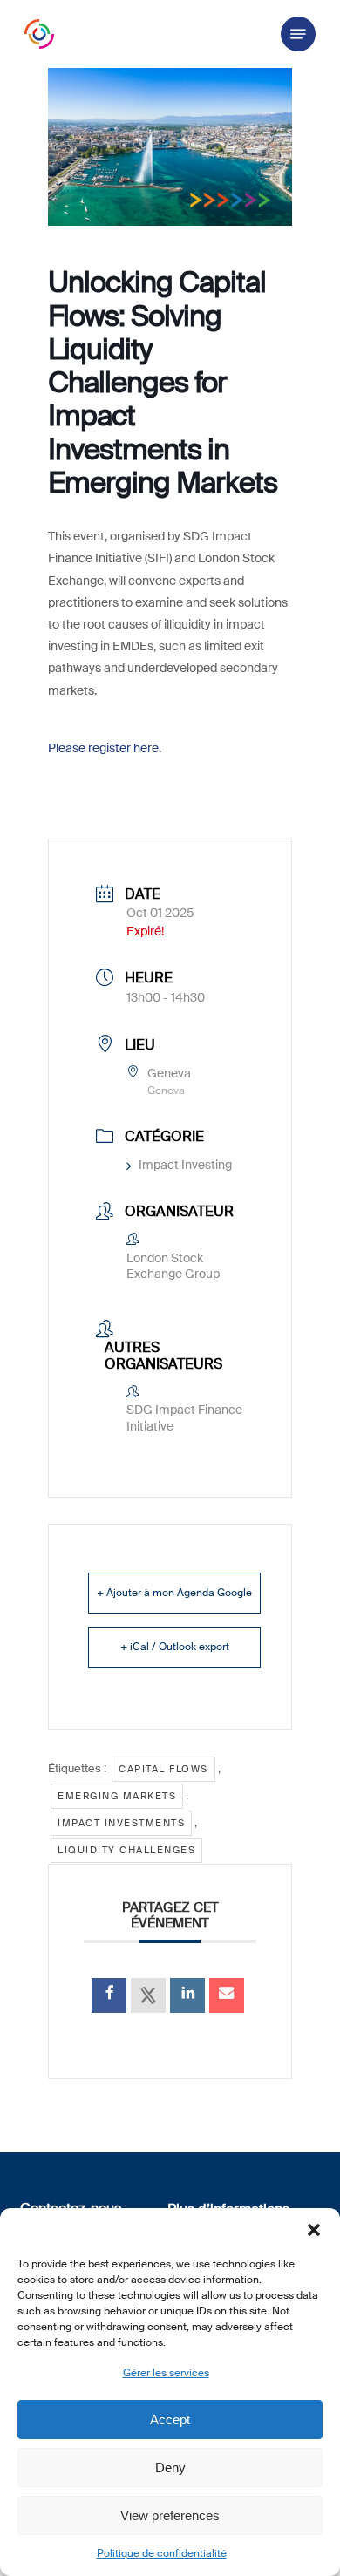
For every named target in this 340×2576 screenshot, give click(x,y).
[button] (314, 2230)
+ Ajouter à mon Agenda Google (174, 1593)
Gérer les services (166, 2373)
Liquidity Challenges (126, 1850)
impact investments (121, 1823)
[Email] (227, 1995)
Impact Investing (185, 1165)
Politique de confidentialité (162, 2553)
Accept (170, 2420)
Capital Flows (163, 1769)
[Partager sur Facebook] (109, 1995)
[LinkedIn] (187, 1995)
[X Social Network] (148, 1995)
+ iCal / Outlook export (175, 1647)
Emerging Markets (117, 1796)
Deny (170, 2467)
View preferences (170, 2515)
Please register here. (105, 748)
